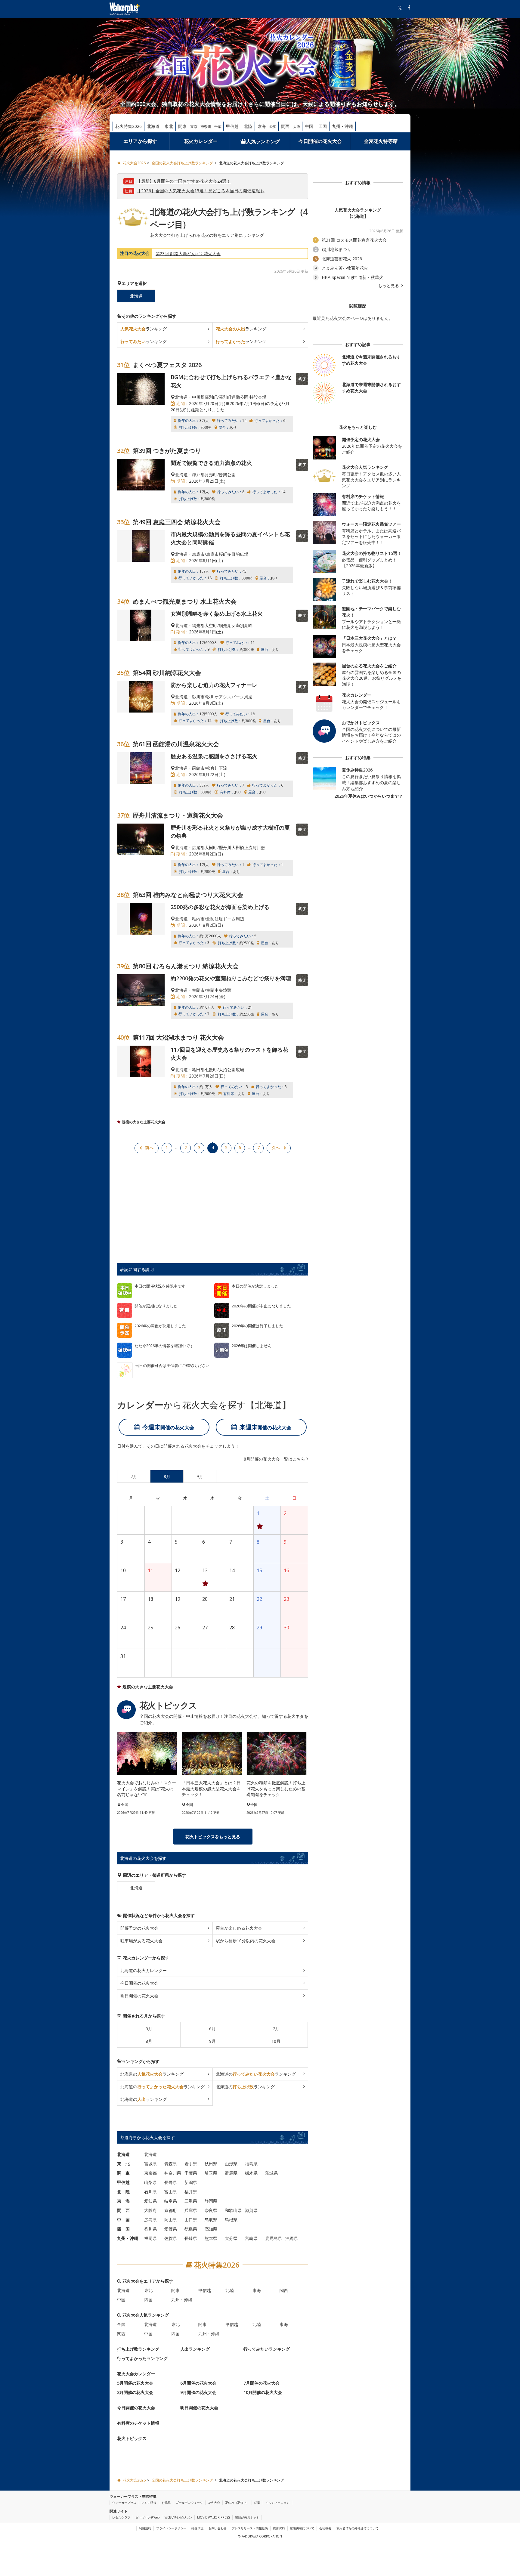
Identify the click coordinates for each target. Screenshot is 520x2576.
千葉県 (191, 2173)
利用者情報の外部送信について (357, 2528)
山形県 (231, 2164)
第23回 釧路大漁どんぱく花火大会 (188, 254)
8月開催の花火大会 (135, 2392)
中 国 (123, 2220)
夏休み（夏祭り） (237, 2503)
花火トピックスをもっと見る (213, 1837)
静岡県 (211, 2201)
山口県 (191, 2220)
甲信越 (232, 126)
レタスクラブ (121, 2517)
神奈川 (206, 127)
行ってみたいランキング (267, 2349)
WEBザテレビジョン (178, 2517)
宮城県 (150, 2164)
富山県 (171, 2192)
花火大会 (214, 2503)
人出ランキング (195, 2349)
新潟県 (191, 2182)
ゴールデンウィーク (189, 2503)
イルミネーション (277, 2503)
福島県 (251, 2164)
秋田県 (211, 2164)
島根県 (231, 2220)
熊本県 (211, 2238)
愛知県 (150, 2201)
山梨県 (150, 2182)
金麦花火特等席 (381, 141)
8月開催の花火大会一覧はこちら (274, 1459)
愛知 (273, 127)
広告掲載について (302, 2528)
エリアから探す (140, 141)
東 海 (123, 2201)
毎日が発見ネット (247, 2517)
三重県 (191, 2201)
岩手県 (191, 2164)
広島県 (150, 2220)
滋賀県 (251, 2210)
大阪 (297, 127)
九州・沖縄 (342, 126)
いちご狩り (149, 2503)
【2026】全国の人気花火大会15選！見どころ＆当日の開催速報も (201, 191)
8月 (149, 2041)
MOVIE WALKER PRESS (214, 2517)
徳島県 (191, 2229)
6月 (212, 2029)
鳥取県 (211, 2220)
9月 (212, 2041)
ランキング (144, 329)
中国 (309, 126)
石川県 (150, 2192)
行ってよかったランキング (142, 2358)
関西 (285, 126)
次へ (276, 1147)
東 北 (123, 2164)
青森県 (171, 2164)
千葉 (218, 127)
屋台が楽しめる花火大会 (239, 1928)
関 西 (123, 2210)
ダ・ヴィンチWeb (147, 2517)
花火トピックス (132, 2438)
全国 (121, 2324)
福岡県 (150, 2238)
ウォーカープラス (124, 2503)
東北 (169, 126)
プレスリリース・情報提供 (250, 2528)
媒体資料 (279, 2528)
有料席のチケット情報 (138, 2423)
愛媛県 (171, 2229)
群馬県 (231, 2173)
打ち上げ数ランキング (138, 2349)
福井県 (191, 2192)
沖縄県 (292, 2238)
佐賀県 (171, 2238)
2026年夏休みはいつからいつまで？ (369, 796)
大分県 (231, 2238)
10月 (276, 2041)
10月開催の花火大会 (263, 2392)
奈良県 (211, 2210)
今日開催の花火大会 (320, 141)
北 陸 (123, 2192)
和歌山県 (233, 2210)
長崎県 (191, 2238)
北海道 (153, 126)
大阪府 (150, 2210)
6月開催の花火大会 (198, 2383)
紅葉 (257, 2503)
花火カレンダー (201, 141)
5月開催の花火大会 (135, 2383)
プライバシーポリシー (171, 2528)
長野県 (171, 2182)
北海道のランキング (152, 2074)
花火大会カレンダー (136, 2374)
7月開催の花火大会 (262, 2383)
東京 (194, 127)
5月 (149, 2029)
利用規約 (145, 2528)
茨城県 (271, 2173)
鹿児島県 (274, 2238)
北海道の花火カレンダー (144, 1970)
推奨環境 (197, 2528)
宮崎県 (251, 2238)
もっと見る (389, 286)
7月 (276, 2029)
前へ (149, 1147)
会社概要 (325, 2528)
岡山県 (171, 2220)
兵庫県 (191, 2210)
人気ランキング (263, 141)
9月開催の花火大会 (198, 2392)
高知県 (211, 2229)
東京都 (150, 2173)
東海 (262, 126)
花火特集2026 (128, 126)
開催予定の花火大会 (139, 1928)
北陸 (248, 126)
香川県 (150, 2229)
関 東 (123, 2173)
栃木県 (251, 2173)
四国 (323, 126)
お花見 (166, 2503)
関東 (182, 126)
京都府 (171, 2210)
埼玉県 (211, 2173)
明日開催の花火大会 (139, 1996)
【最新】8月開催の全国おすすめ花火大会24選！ (184, 181)
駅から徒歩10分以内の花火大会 (246, 1941)
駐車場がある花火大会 (141, 1941)
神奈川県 (173, 2173)
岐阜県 (171, 2201)
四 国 (123, 2229)
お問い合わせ (218, 2528)
